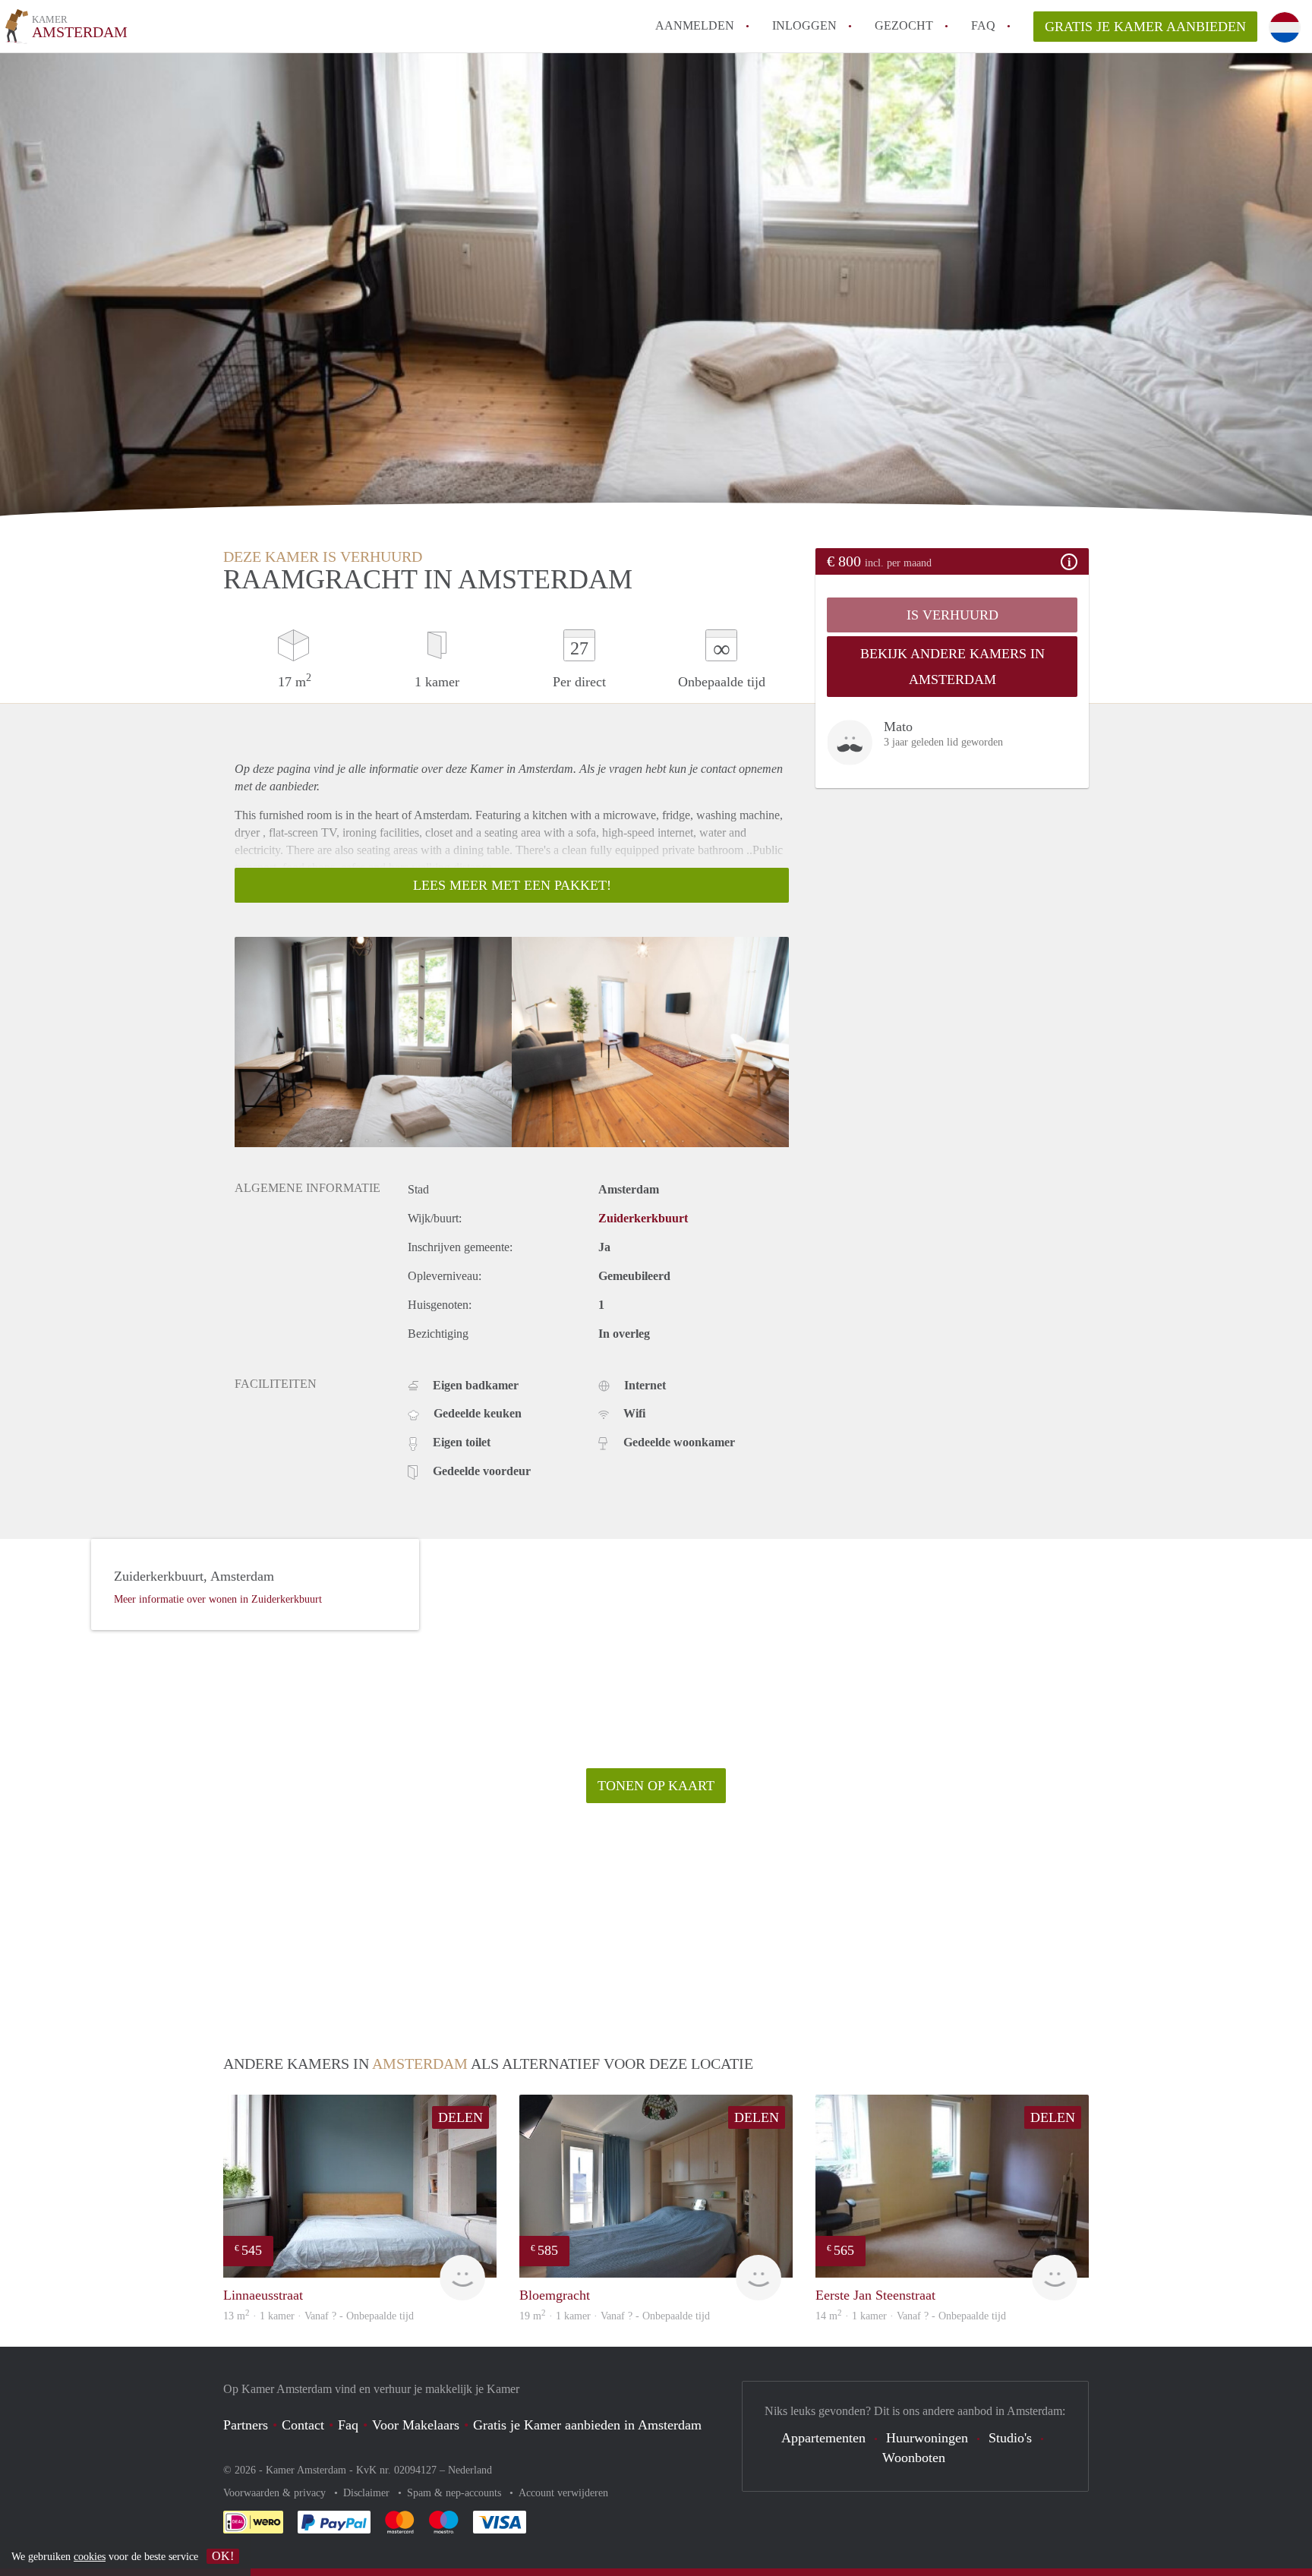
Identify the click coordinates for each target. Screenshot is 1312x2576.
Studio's (1010, 2438)
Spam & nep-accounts (456, 2493)
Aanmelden (695, 25)
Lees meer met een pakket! (512, 885)
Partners (246, 2425)
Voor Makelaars (416, 2425)
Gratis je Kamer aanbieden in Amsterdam (587, 2425)
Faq (348, 2425)
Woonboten (914, 2458)
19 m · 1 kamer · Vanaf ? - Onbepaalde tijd (615, 2316)
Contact (303, 2425)
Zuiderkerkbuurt (643, 1218)
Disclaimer (368, 2493)
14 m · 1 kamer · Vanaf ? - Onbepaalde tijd (911, 2316)
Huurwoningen (927, 2438)
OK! (223, 2556)
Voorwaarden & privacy (276, 2493)
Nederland (470, 2470)
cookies (90, 2557)
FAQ (983, 25)
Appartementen (823, 2438)
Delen (460, 2117)
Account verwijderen (563, 2493)
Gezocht (904, 25)
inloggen (804, 25)
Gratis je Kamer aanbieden (1145, 27)
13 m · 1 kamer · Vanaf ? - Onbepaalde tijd (319, 2316)
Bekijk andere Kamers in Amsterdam (952, 667)
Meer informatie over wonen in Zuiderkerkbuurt (218, 1599)
